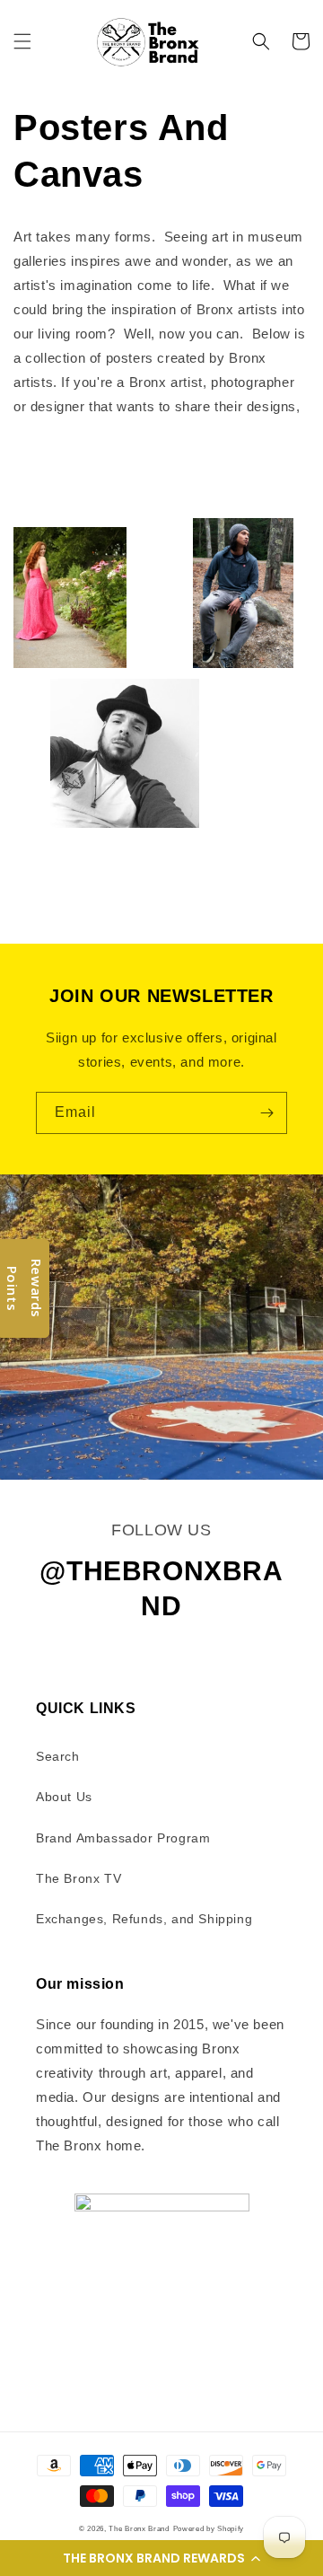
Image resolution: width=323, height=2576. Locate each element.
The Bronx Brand (139, 2528)
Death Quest (134, 492)
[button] (161, 2558)
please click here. (70, 431)
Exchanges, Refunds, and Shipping (144, 1919)
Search (58, 1756)
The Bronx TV (79, 1878)
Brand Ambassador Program (123, 1838)
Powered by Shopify (209, 2528)
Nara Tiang (254, 468)
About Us (64, 1797)
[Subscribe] (266, 1113)
